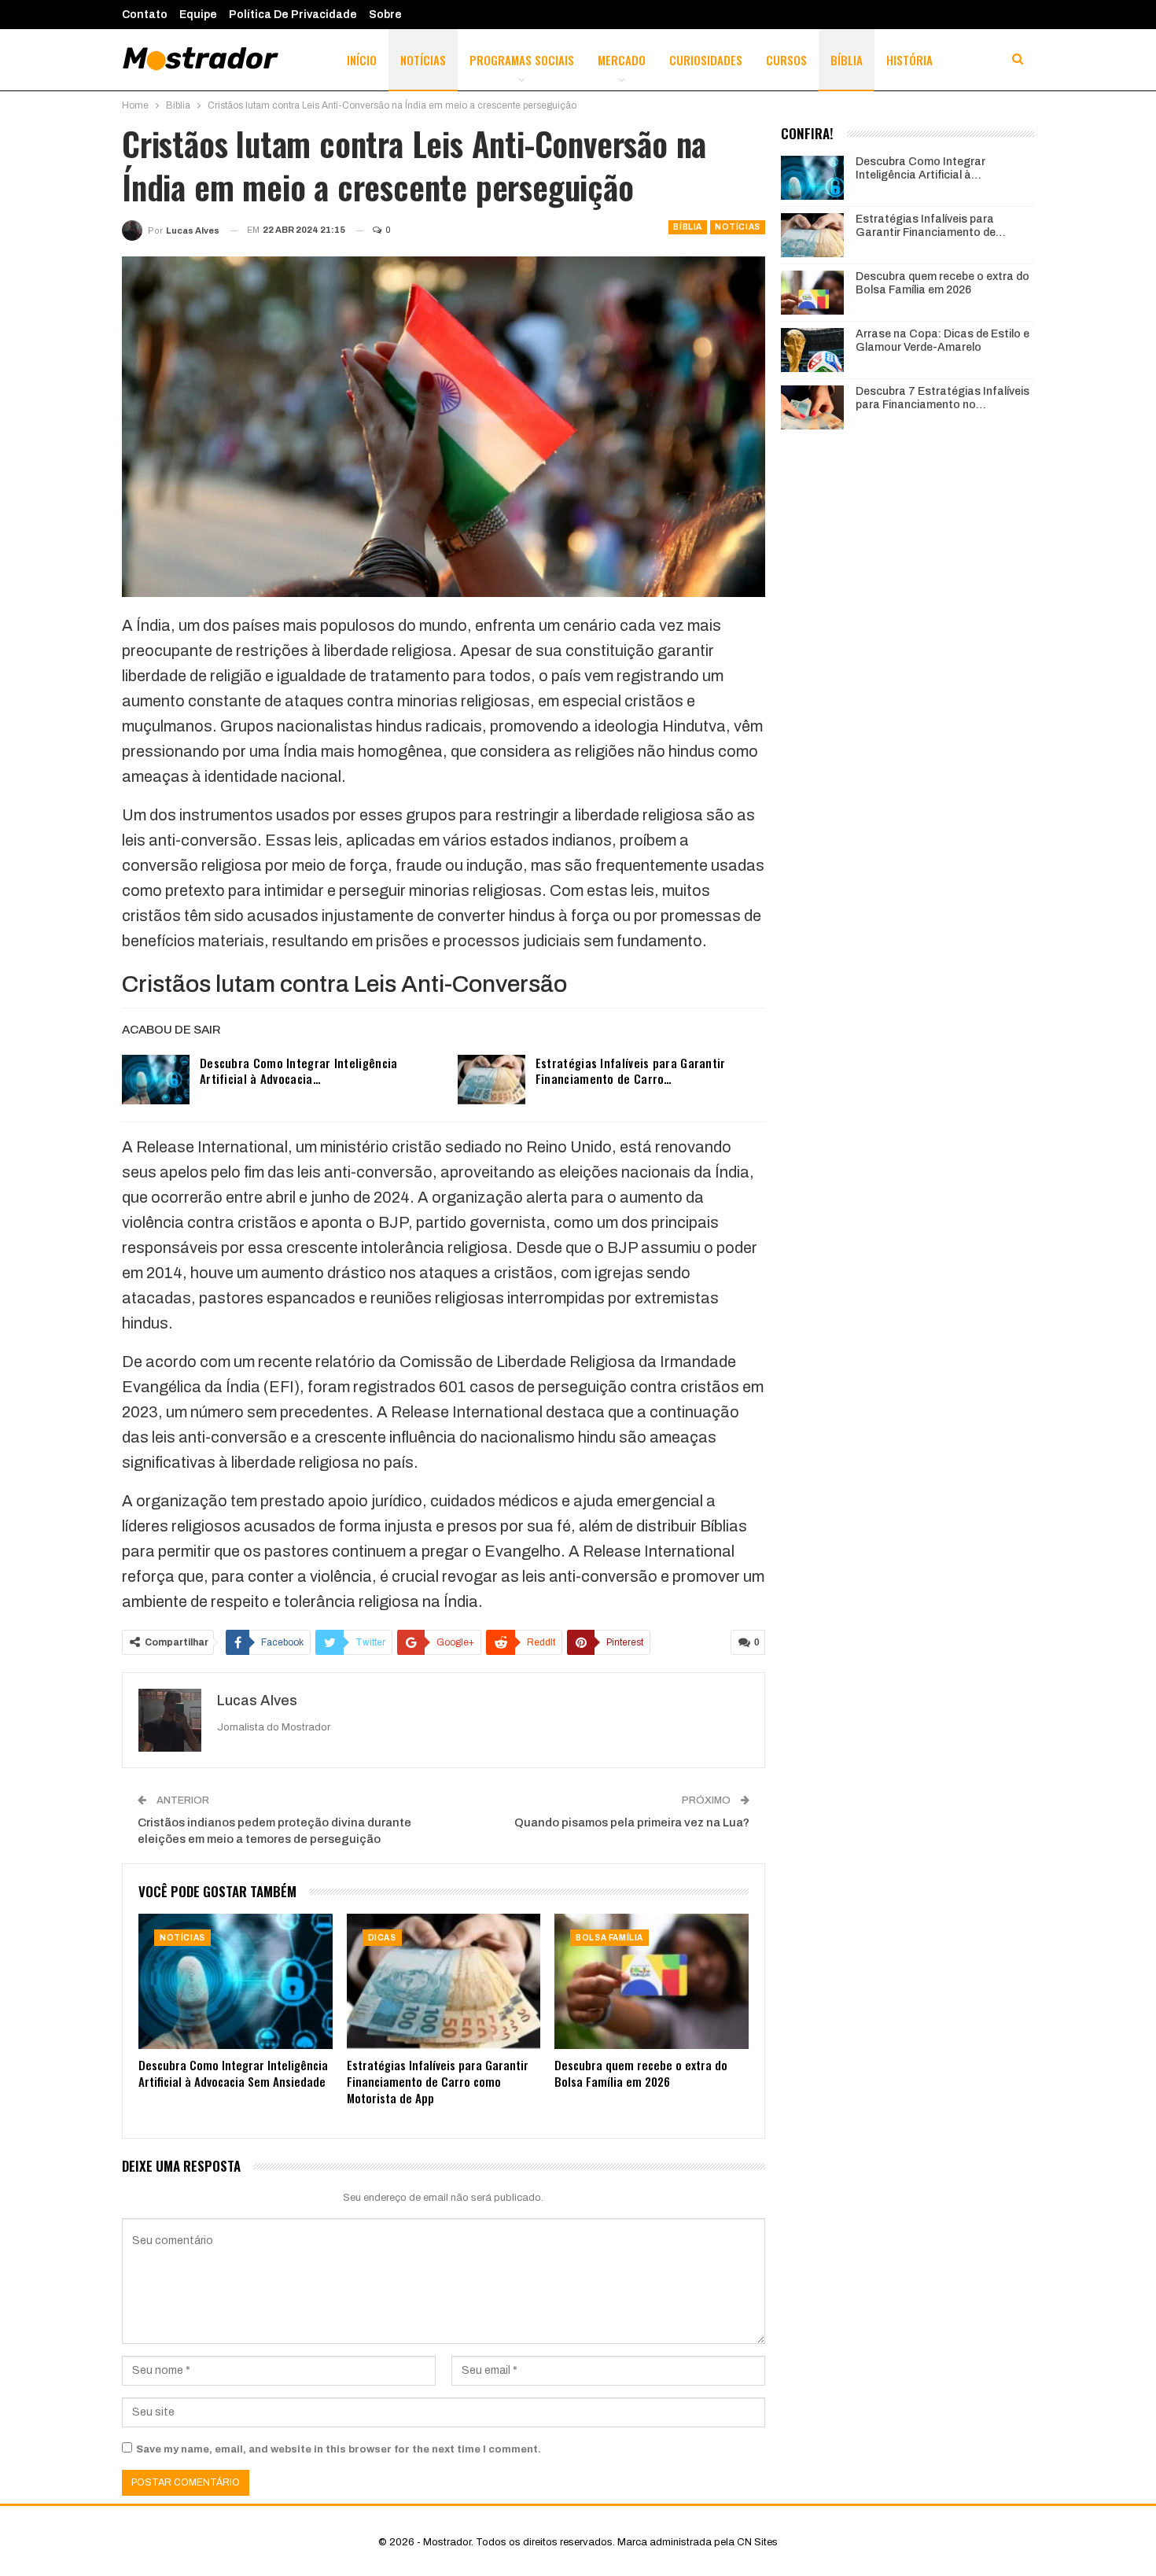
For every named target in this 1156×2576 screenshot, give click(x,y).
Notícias (423, 60)
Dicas (382, 1938)
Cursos (786, 60)
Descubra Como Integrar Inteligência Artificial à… (920, 168)
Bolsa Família (609, 1938)
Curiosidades (706, 60)
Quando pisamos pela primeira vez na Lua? (632, 1822)
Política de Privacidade (293, 15)
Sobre (385, 15)
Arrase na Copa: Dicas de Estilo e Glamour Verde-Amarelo (942, 341)
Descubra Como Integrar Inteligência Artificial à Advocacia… (299, 1071)
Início (362, 60)
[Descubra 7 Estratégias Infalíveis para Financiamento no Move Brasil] (812, 407)
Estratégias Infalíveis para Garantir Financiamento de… (931, 226)
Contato (145, 15)
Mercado (622, 60)
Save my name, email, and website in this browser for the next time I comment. (339, 2449)
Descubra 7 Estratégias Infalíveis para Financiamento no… (942, 398)
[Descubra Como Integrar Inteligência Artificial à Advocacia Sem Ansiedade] (156, 1080)
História (909, 60)
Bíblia (847, 60)
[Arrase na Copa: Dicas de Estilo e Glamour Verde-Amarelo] (812, 350)
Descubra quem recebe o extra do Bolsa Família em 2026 (942, 283)
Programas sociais (522, 60)
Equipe (198, 15)
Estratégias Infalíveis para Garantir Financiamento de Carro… (631, 1071)
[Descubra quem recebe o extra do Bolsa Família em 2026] (652, 1982)
